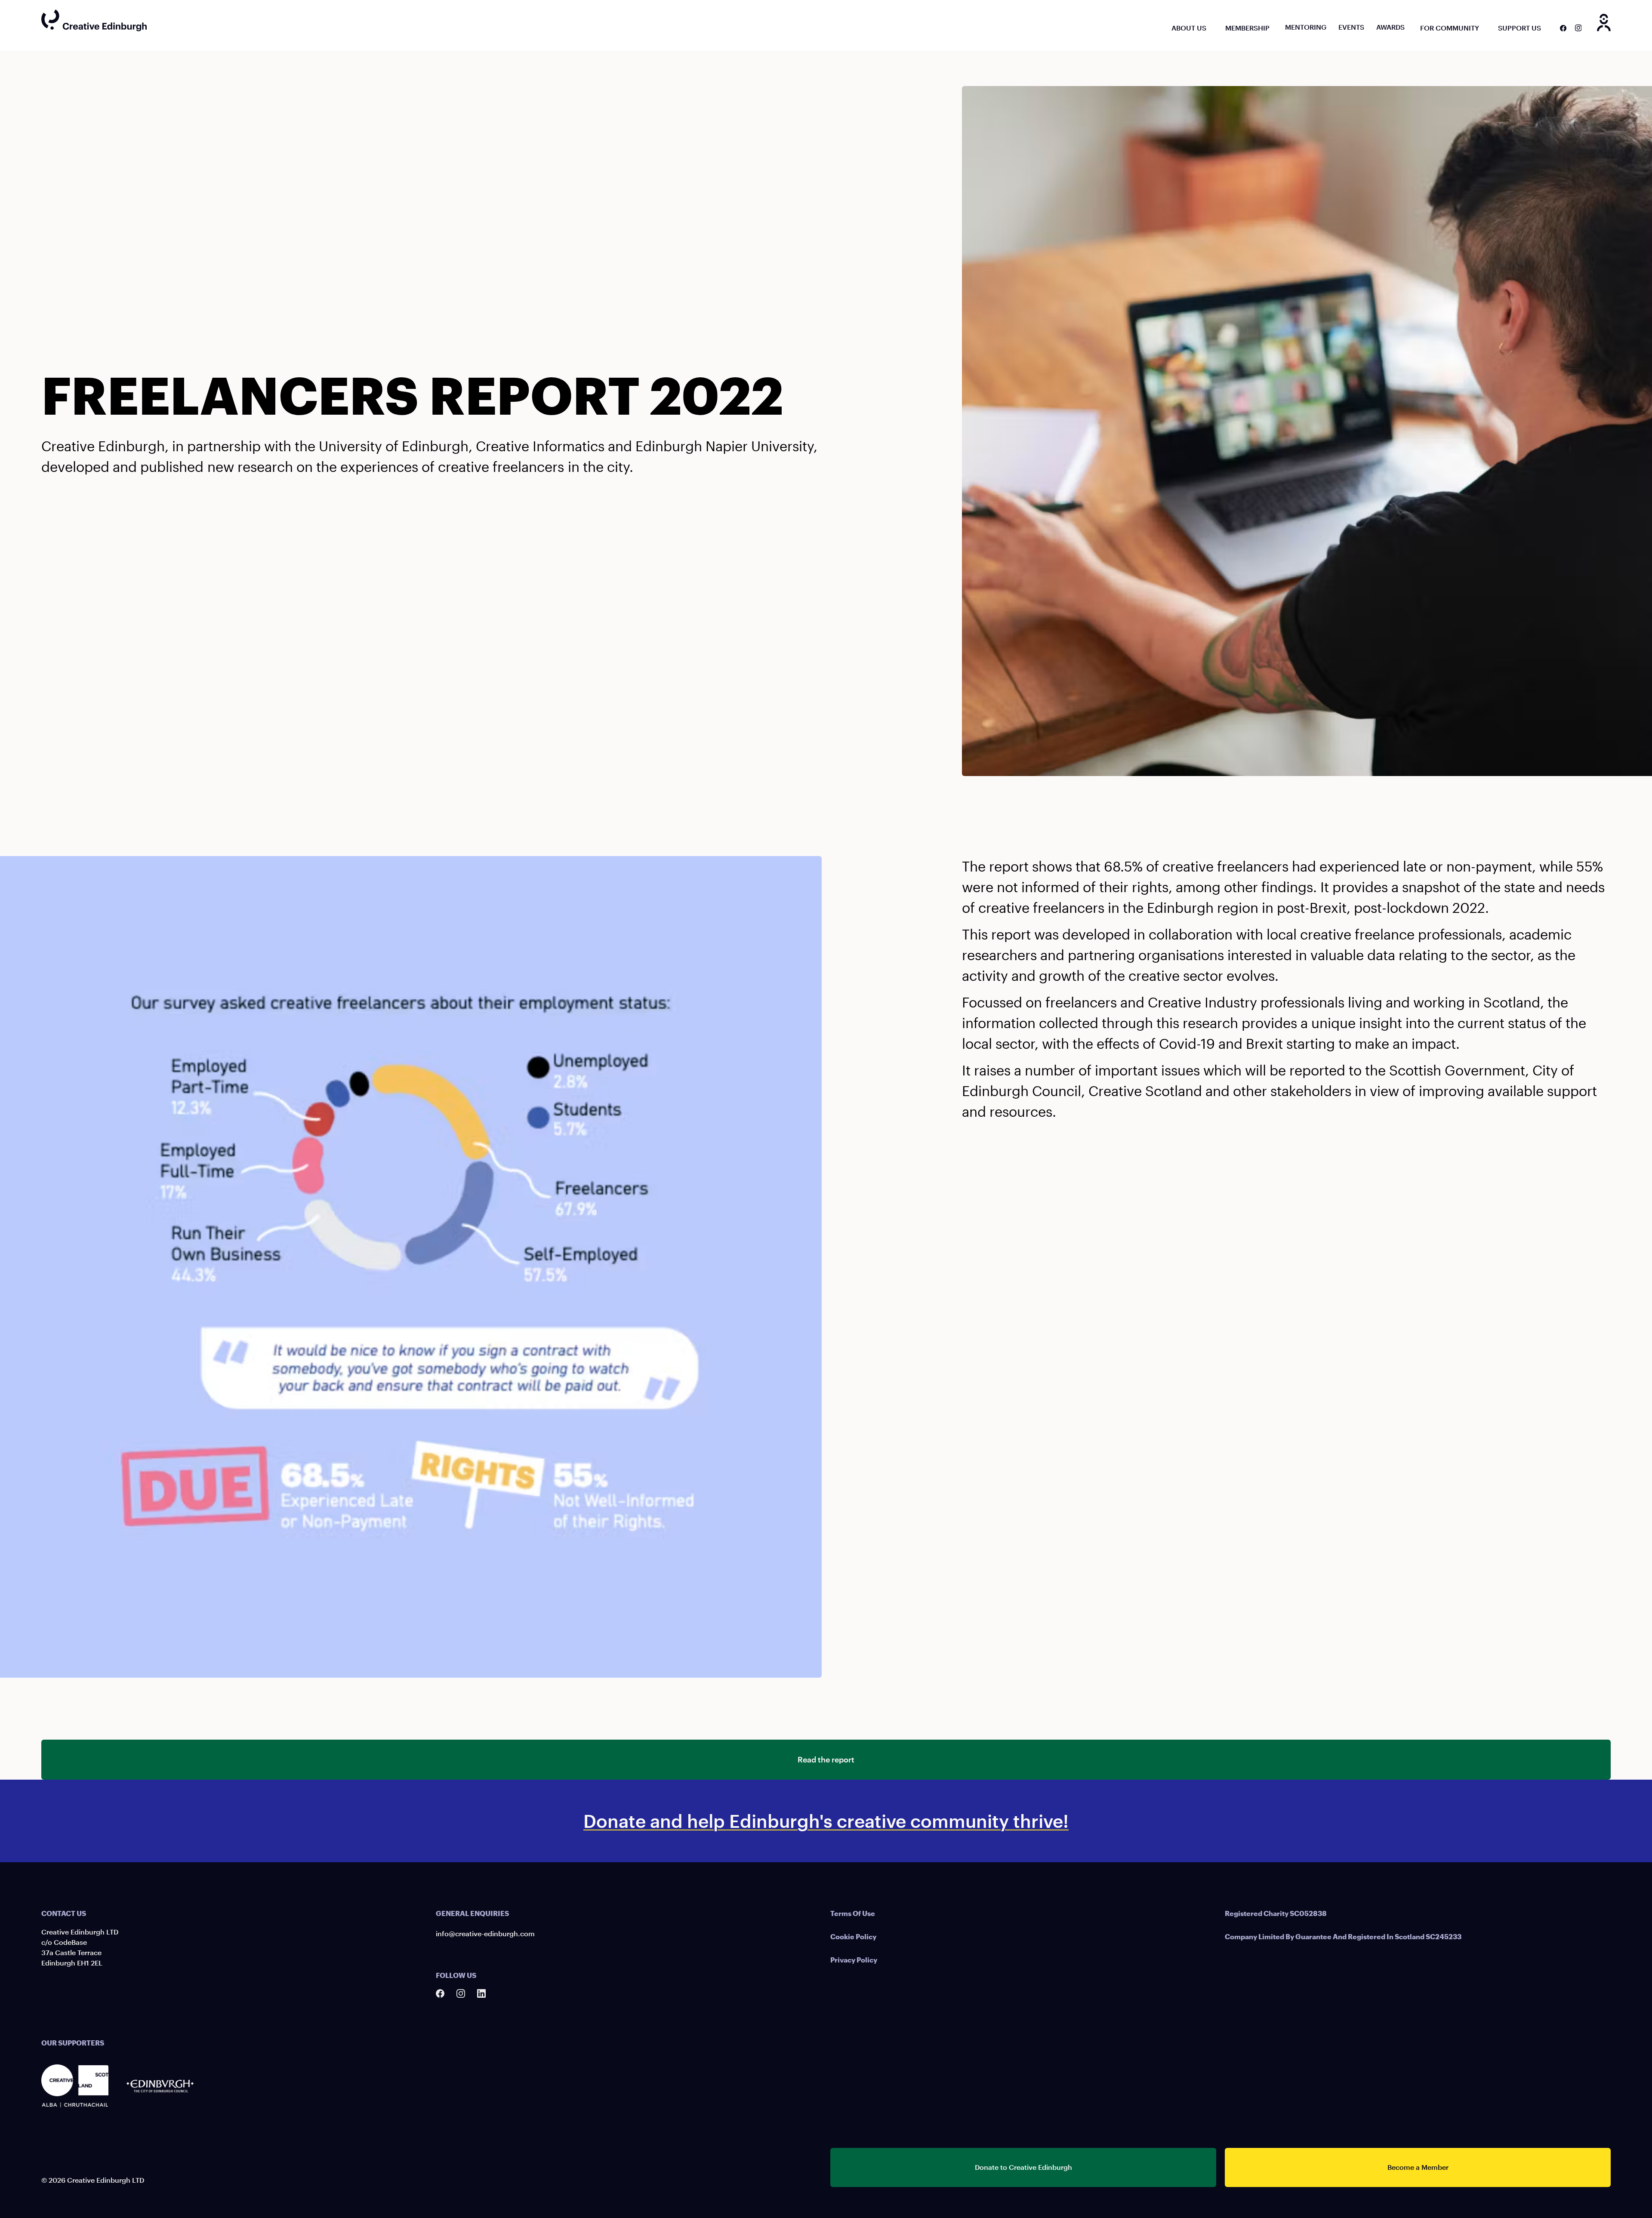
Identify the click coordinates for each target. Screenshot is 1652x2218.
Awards (1390, 27)
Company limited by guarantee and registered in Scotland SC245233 (1343, 1936)
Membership (1247, 28)
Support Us (1519, 28)
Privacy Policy (854, 1960)
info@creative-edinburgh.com (485, 1933)
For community (1450, 28)
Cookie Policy (853, 1936)
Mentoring (1306, 27)
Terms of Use (853, 1913)
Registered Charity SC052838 (1276, 1913)
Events (1351, 27)
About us (1189, 28)
